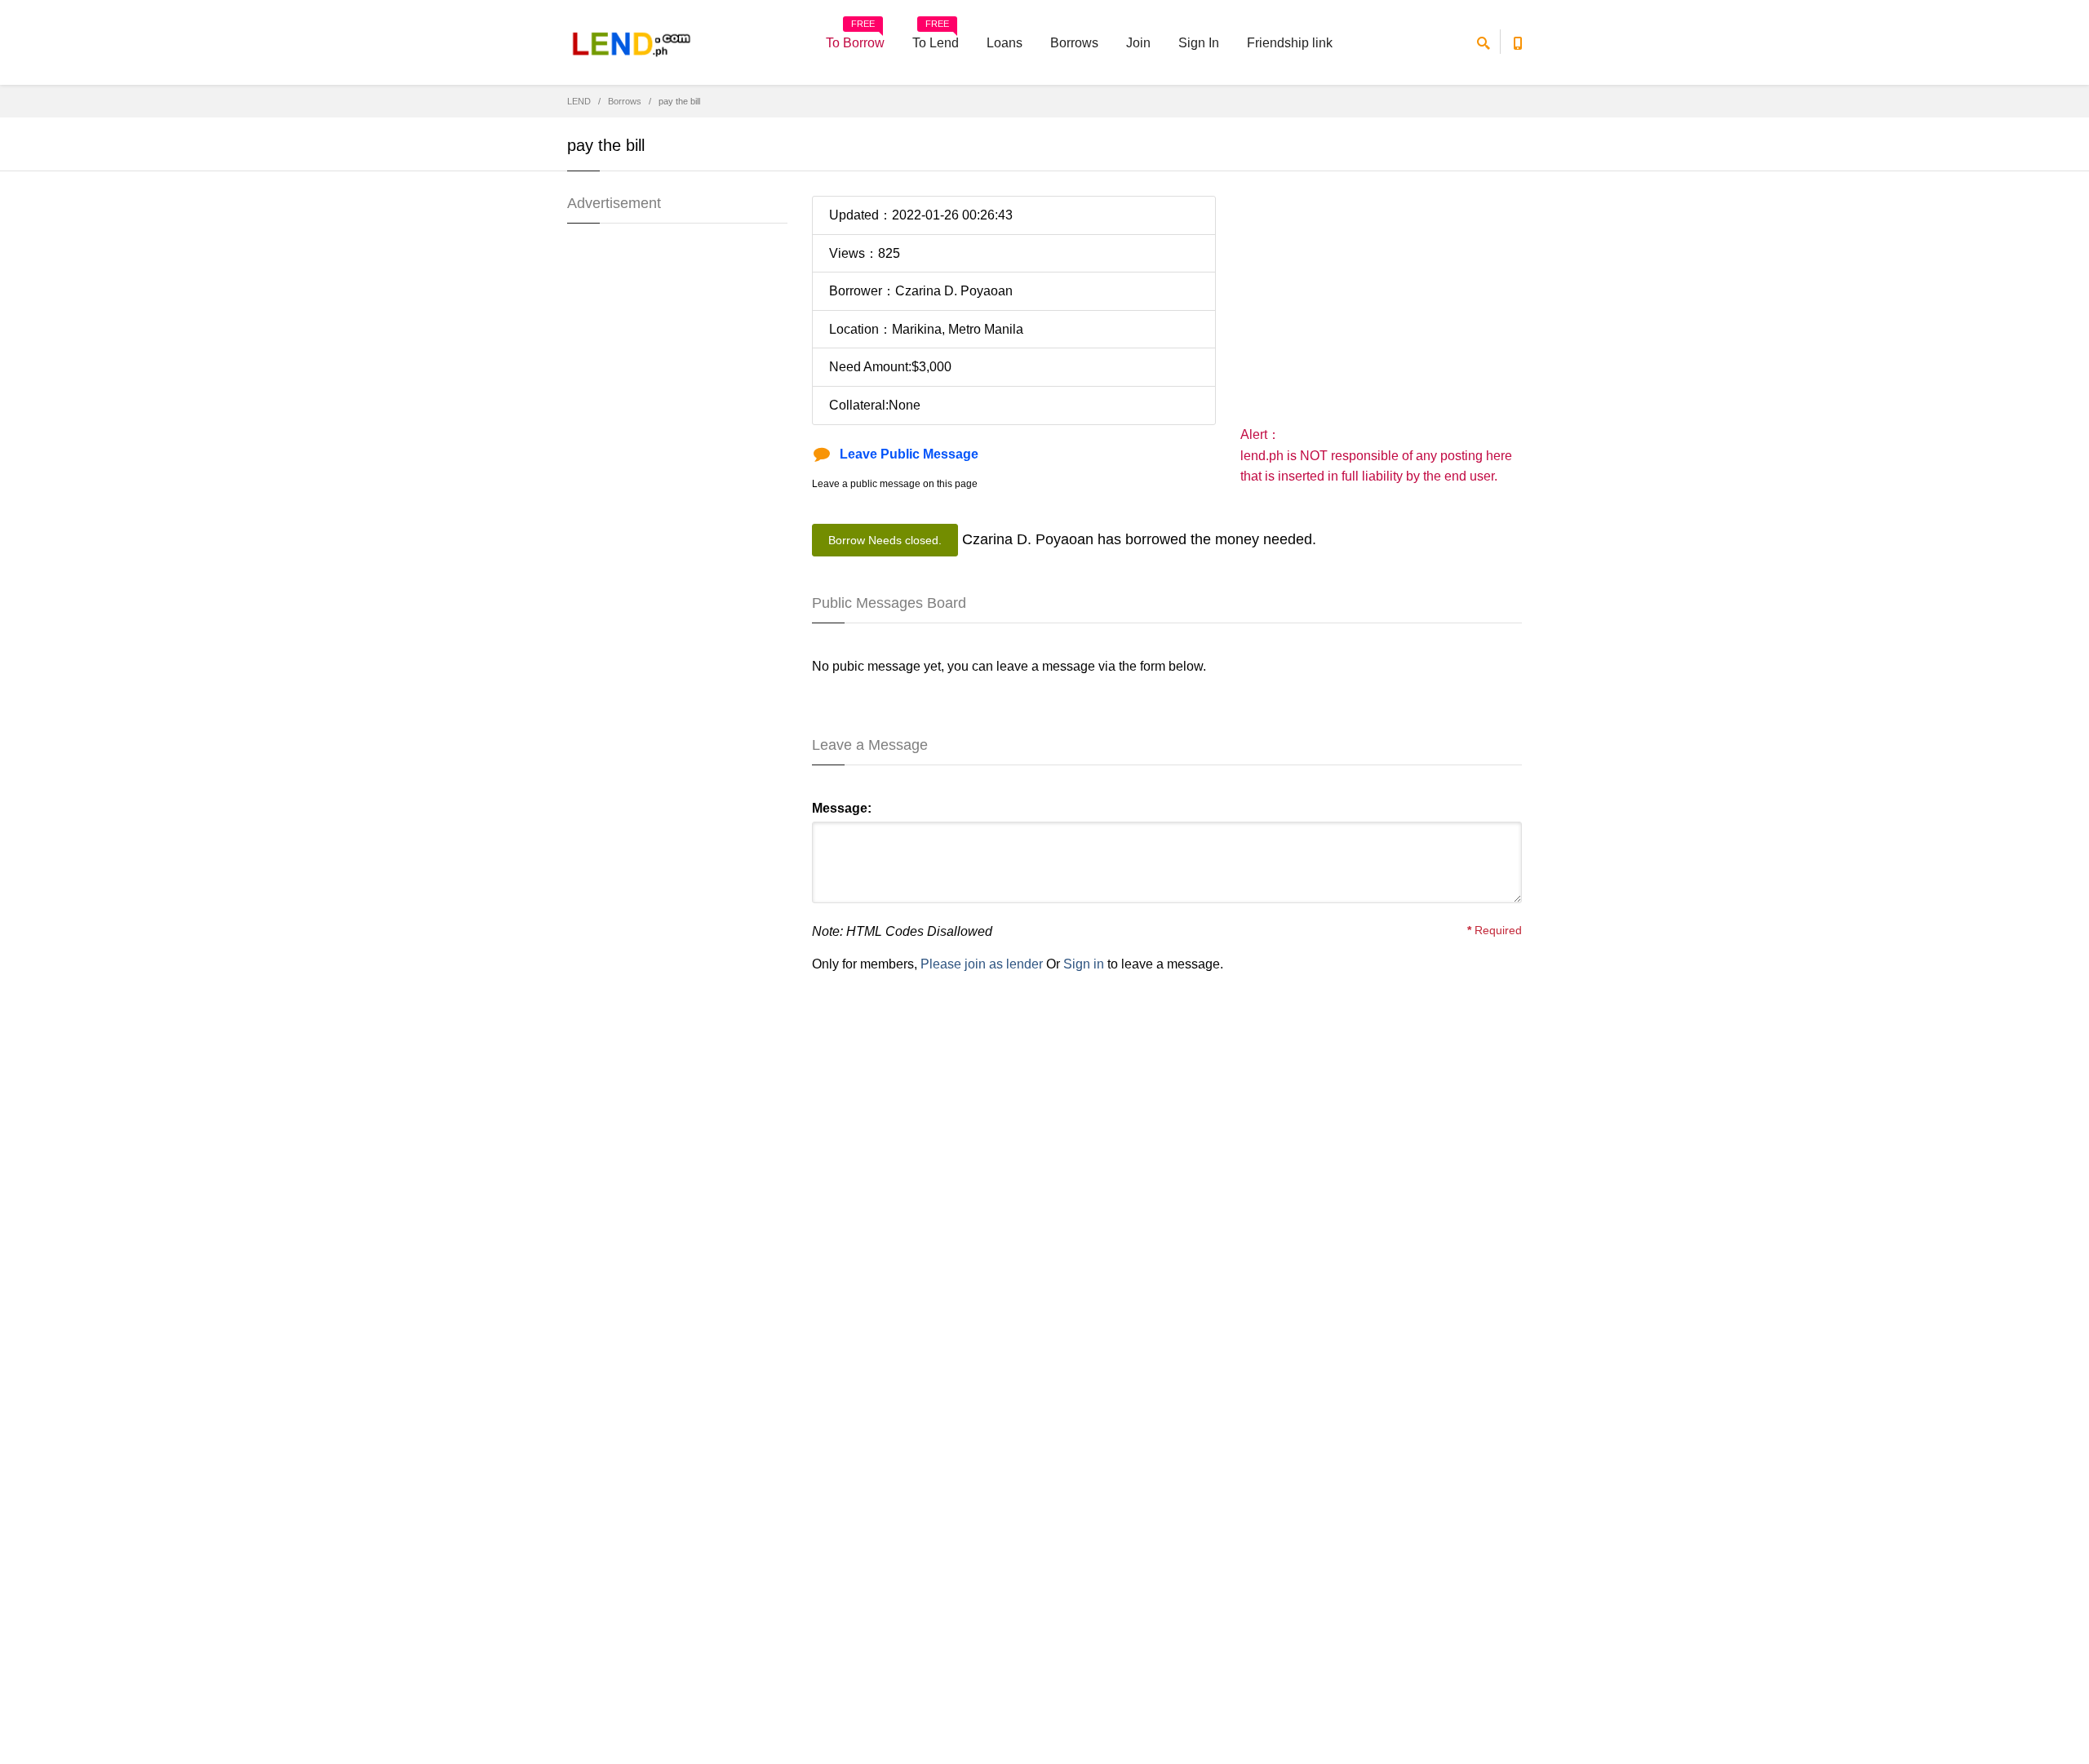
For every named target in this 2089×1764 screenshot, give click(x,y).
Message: (842, 808)
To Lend (936, 38)
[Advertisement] (1381, 310)
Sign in (1084, 964)
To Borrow (855, 38)
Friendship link (1290, 43)
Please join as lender (982, 964)
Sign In (1199, 43)
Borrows (1074, 43)
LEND (579, 101)
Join (1138, 43)
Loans (1005, 43)
